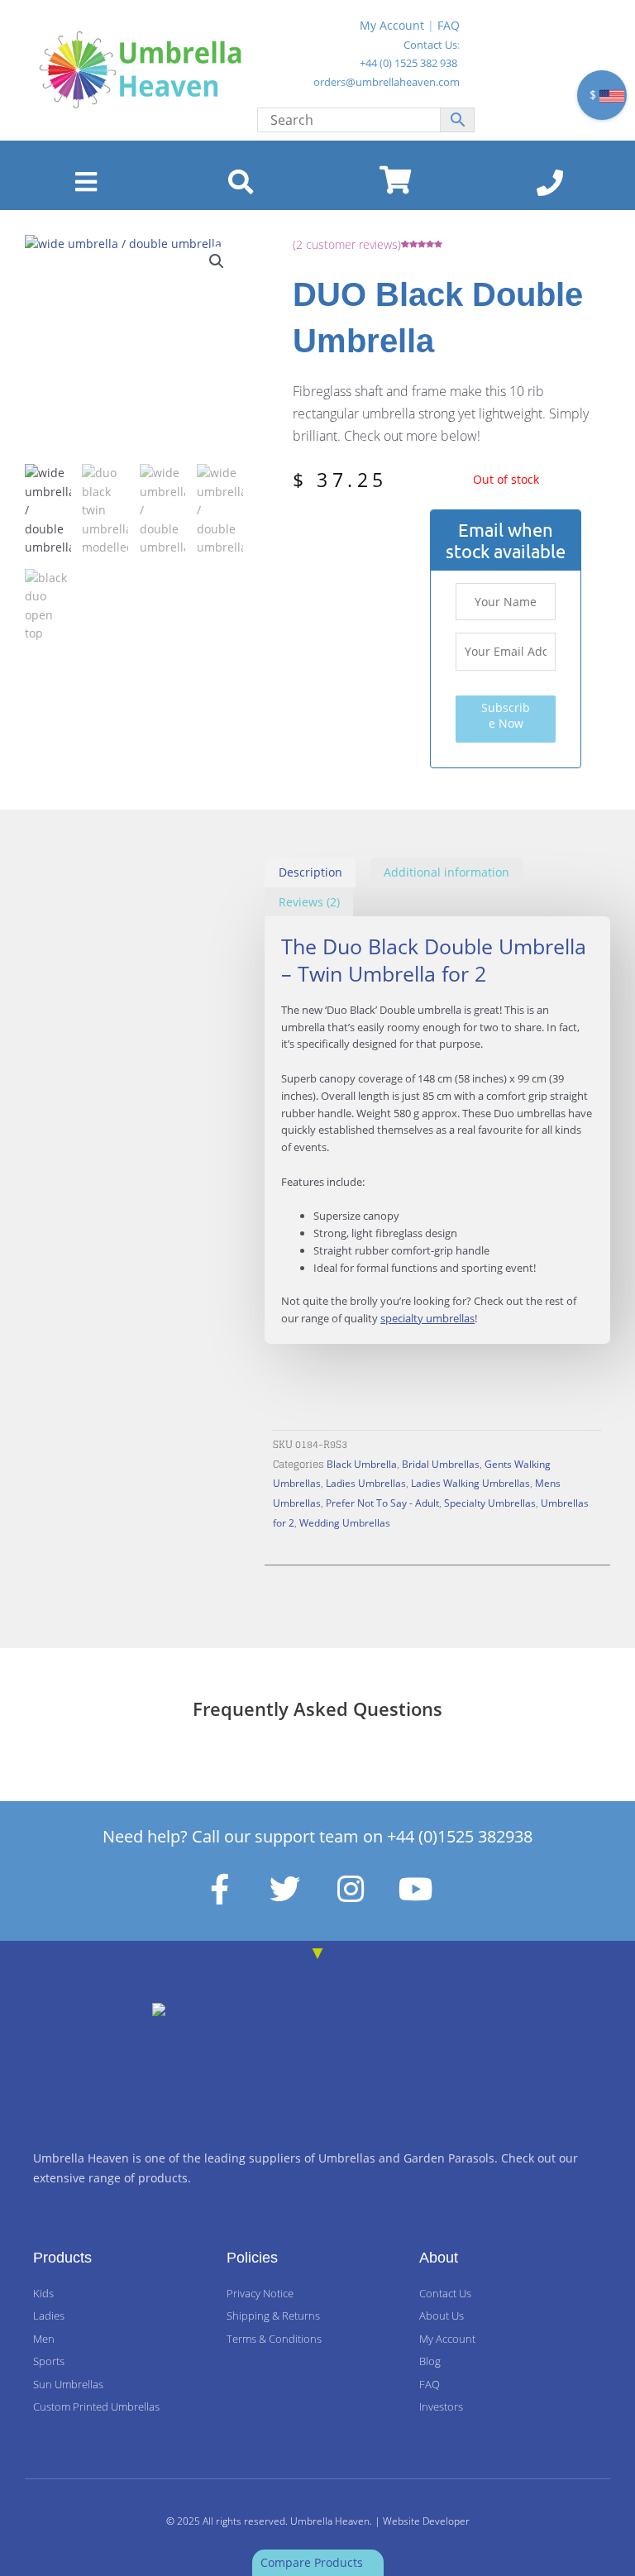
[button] (217, 261)
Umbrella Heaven (330, 2521)
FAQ (449, 25)
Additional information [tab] (446, 872)
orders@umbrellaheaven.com (387, 82)
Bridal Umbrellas (441, 1464)
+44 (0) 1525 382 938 (408, 63)
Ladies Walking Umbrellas (470, 1483)
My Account (392, 25)
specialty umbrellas (427, 1318)
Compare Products (313, 2562)
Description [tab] (310, 872)
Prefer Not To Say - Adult (382, 1503)
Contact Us (430, 45)
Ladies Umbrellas (366, 1483)
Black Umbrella (362, 1464)
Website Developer (426, 2521)
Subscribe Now (506, 715)
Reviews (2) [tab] (309, 902)
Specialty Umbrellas (490, 1503)
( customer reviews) (347, 244)
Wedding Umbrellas (345, 1522)
